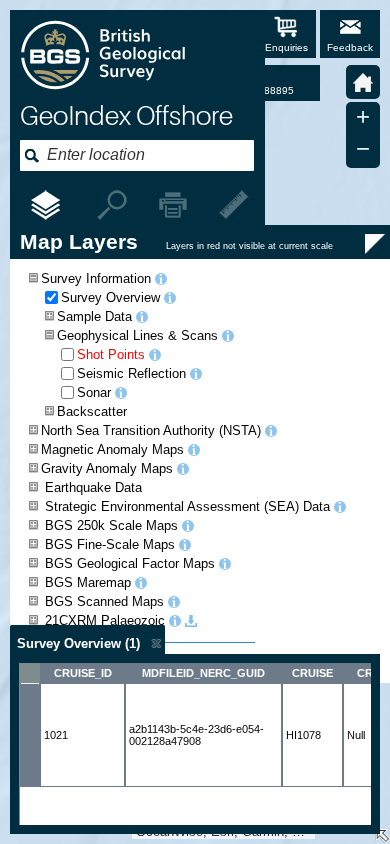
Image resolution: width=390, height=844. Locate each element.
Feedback (350, 47)
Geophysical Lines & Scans (137, 335)
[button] (363, 82)
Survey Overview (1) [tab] (78, 643)
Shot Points (111, 354)
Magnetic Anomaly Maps (112, 449)
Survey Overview (110, 297)
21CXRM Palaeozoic (105, 620)
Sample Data (94, 316)
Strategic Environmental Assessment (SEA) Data (187, 506)
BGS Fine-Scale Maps (110, 544)
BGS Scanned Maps (104, 601)
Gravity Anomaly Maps (107, 468)
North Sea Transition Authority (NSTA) (151, 430)
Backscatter (92, 411)
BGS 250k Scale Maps (111, 525)
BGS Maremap (88, 582)
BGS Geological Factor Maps (130, 563)
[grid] (195, 744)
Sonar (94, 392)
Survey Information (96, 278)
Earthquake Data (93, 487)
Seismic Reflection (131, 373)
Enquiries (286, 47)
